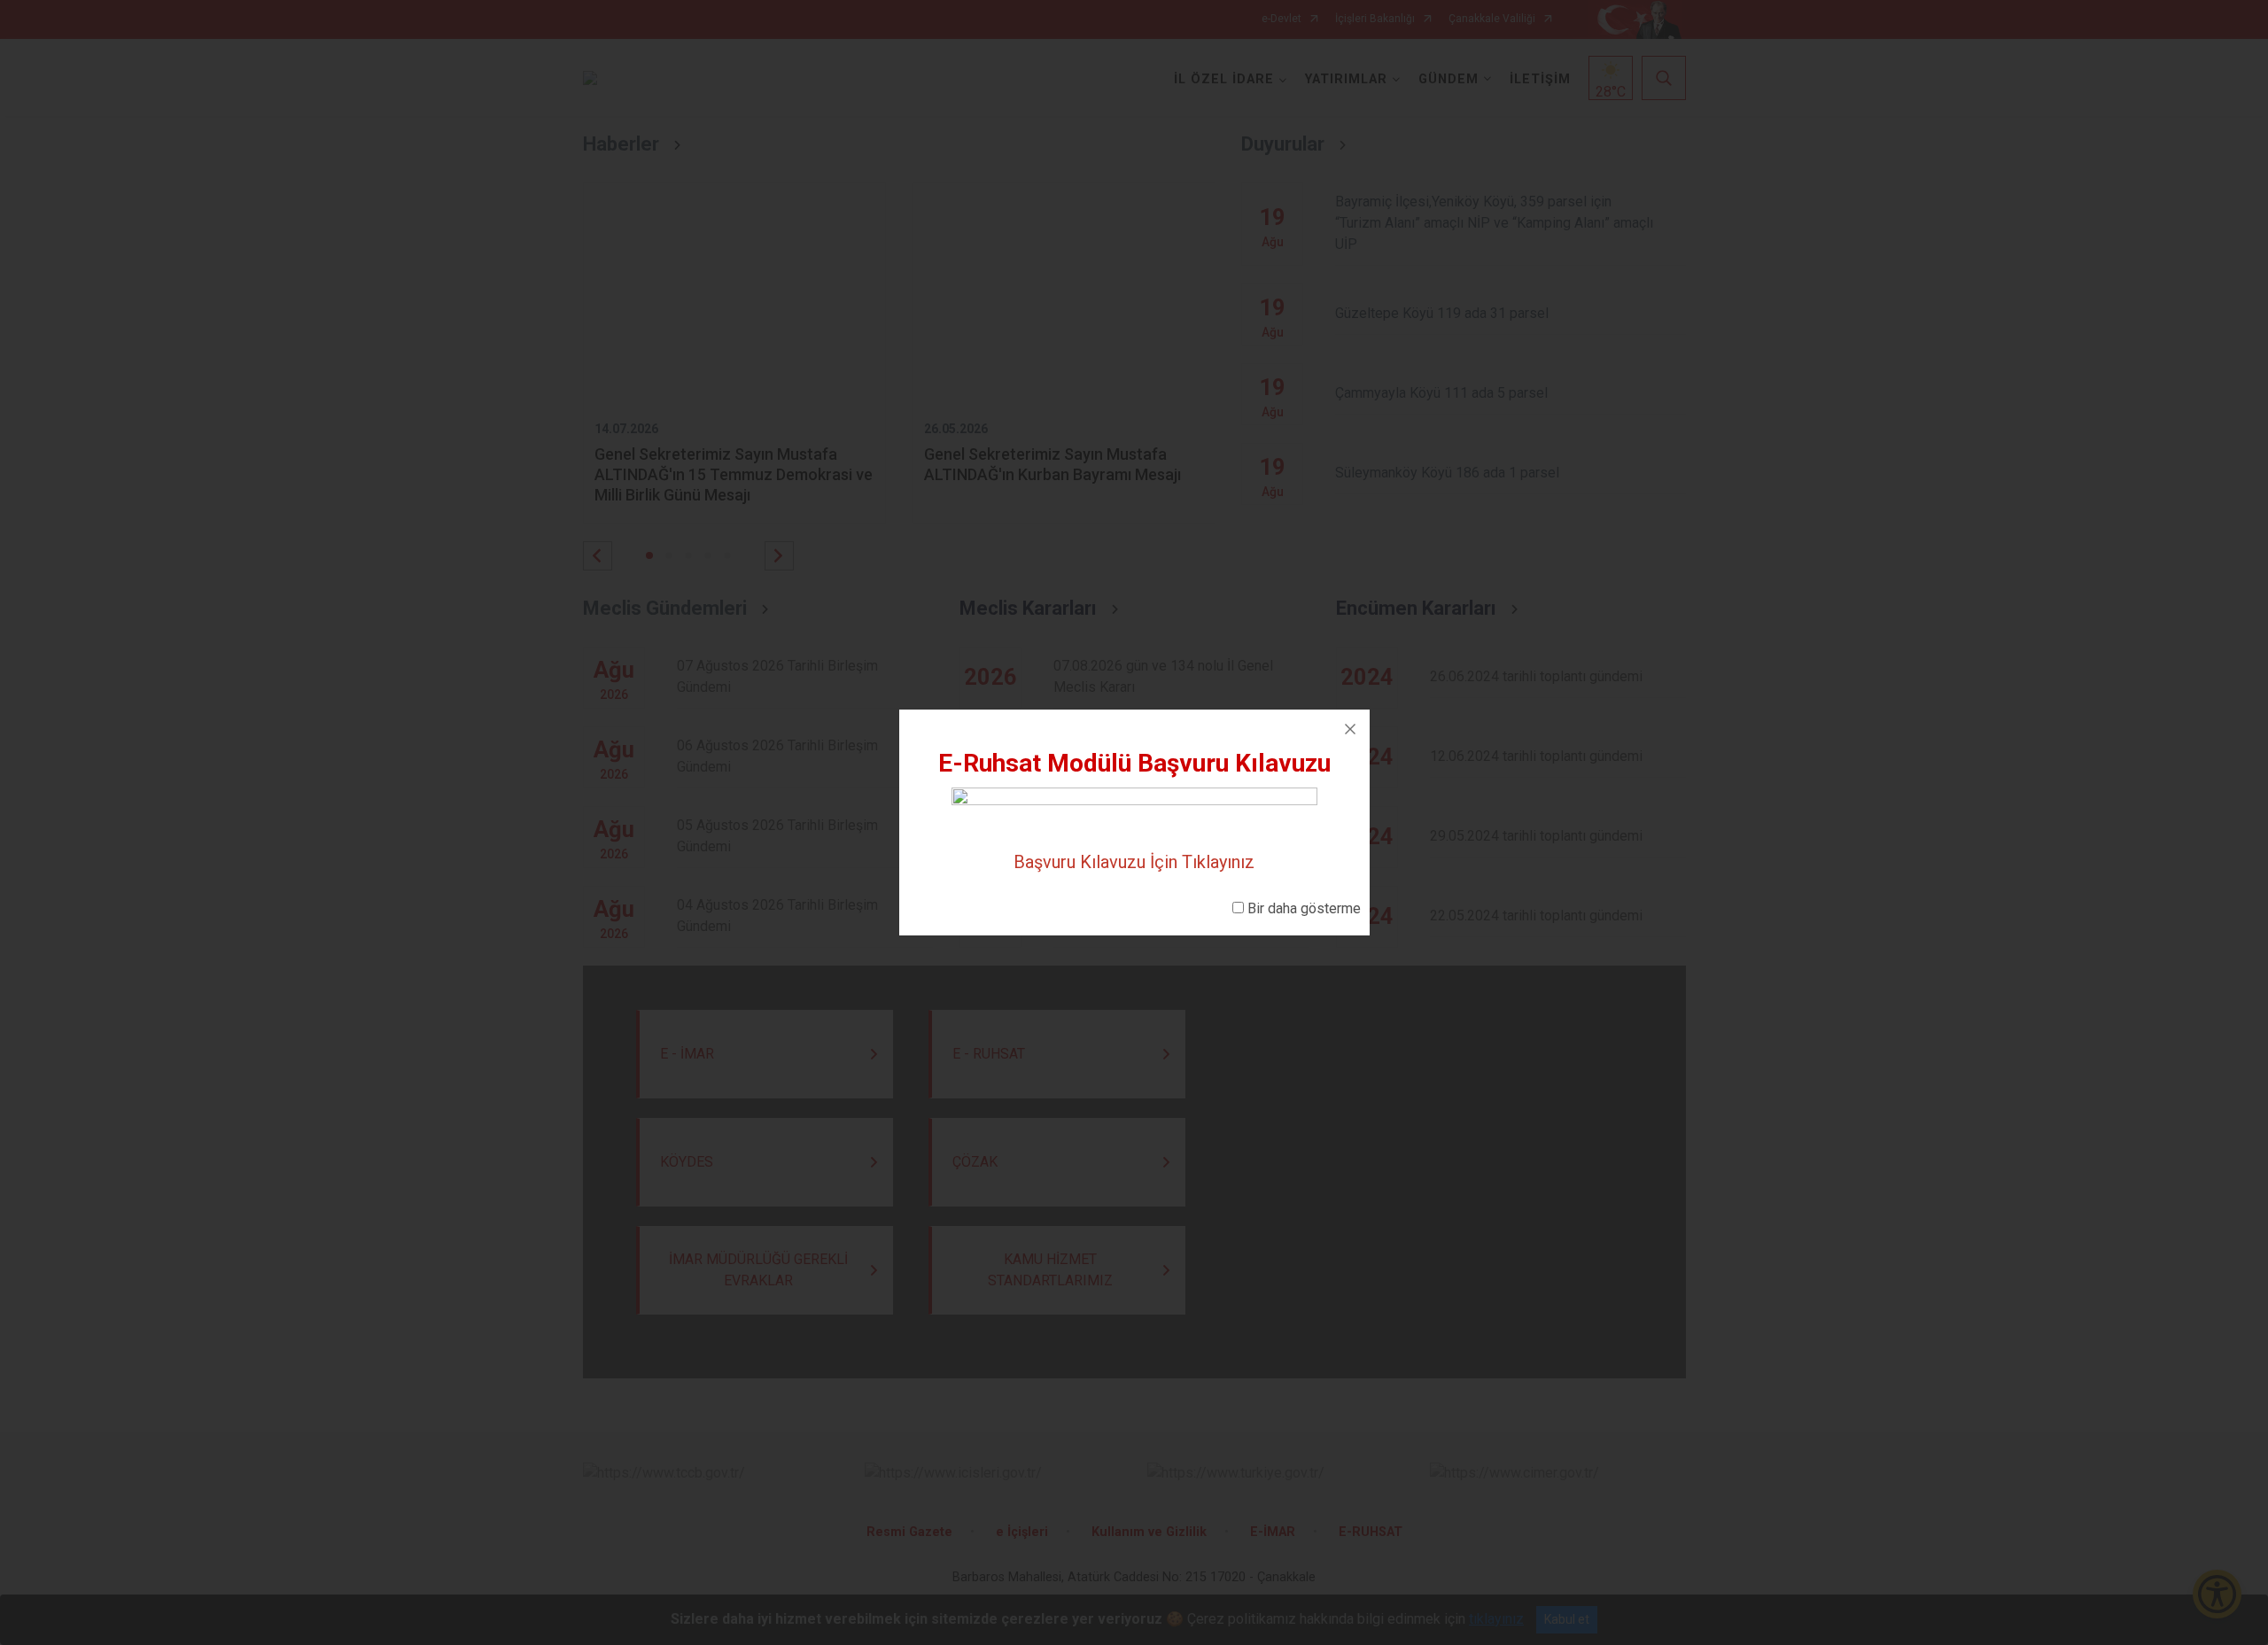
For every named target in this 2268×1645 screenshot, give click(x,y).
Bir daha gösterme (1304, 908)
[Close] (1350, 729)
